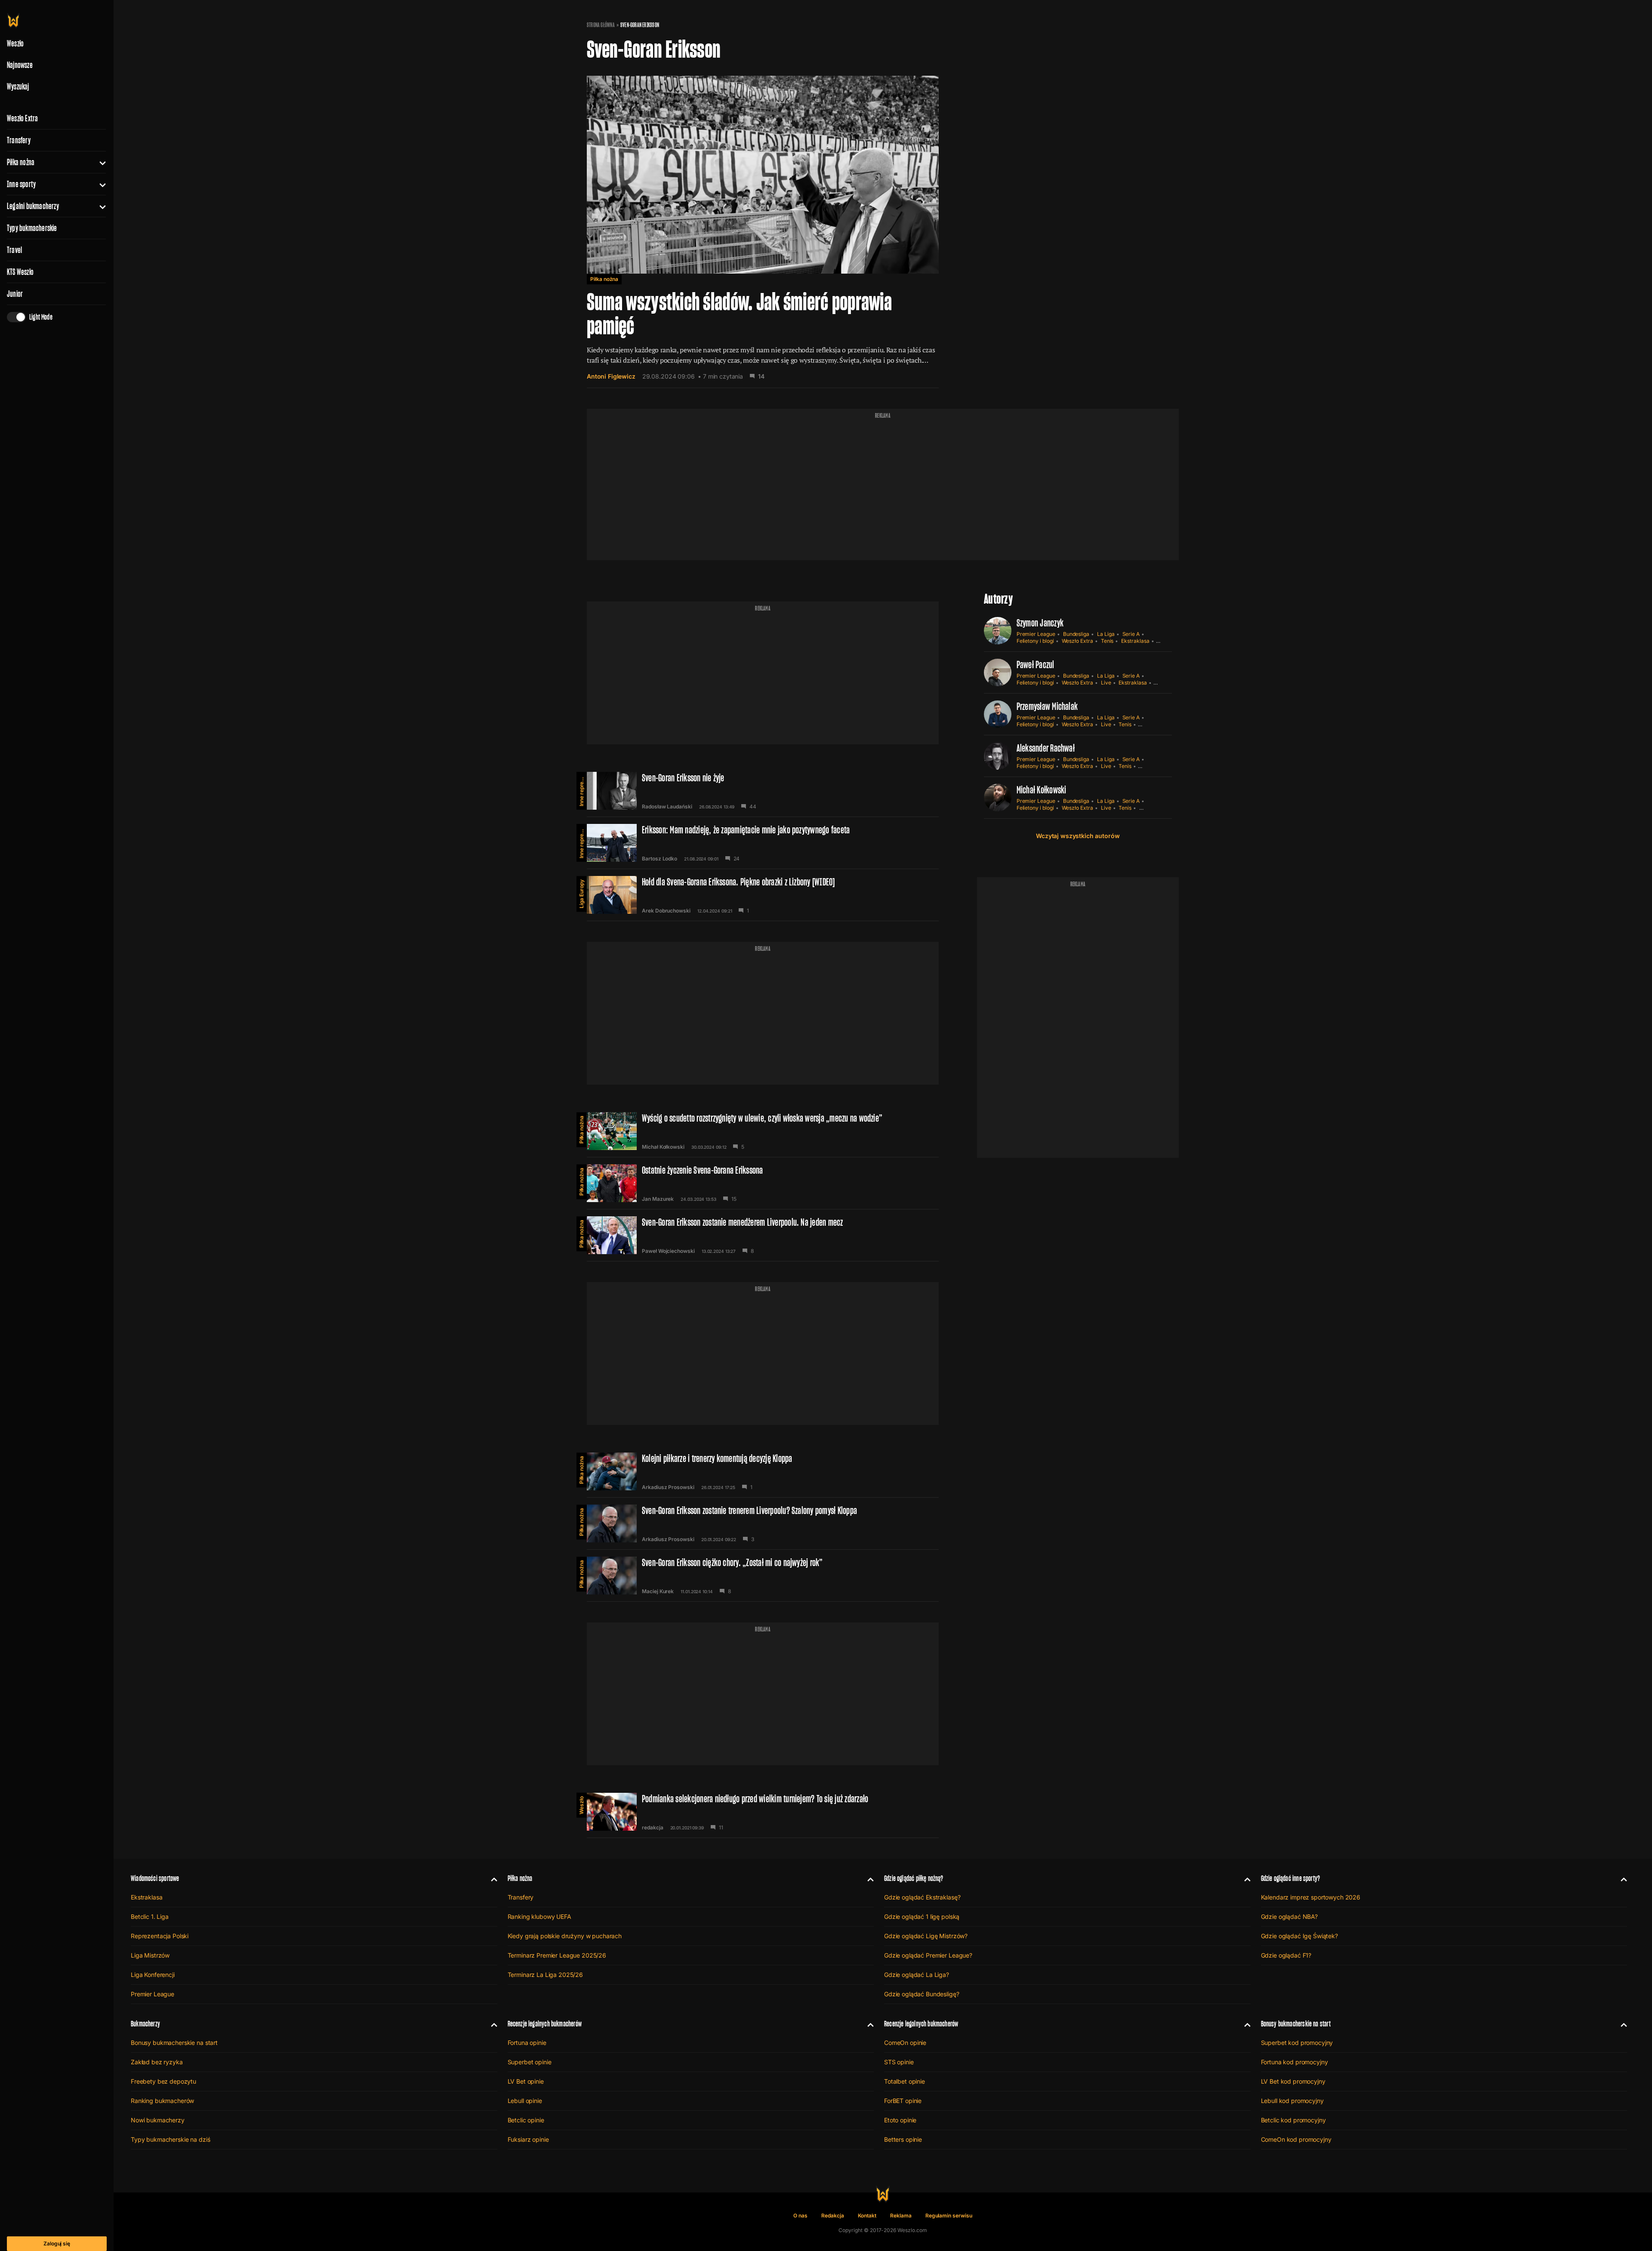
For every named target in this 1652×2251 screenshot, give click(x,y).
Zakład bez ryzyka (157, 2062)
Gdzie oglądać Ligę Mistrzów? (926, 1936)
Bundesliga (1076, 634)
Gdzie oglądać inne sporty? (1291, 1878)
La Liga (1106, 634)
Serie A (1131, 634)
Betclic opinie (526, 2120)
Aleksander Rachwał (1046, 748)
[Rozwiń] (99, 162)
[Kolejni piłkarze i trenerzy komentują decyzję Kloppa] (763, 1471)
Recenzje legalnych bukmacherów (545, 2024)
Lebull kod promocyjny (1292, 2101)
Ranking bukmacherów (162, 2101)
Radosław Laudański (667, 807)
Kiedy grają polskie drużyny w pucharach (565, 1936)
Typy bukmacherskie (32, 228)
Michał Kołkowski (663, 1147)
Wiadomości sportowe (155, 1878)
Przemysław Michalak (1047, 706)
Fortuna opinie (527, 2043)
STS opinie (899, 2062)
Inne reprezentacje (581, 789)
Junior (15, 294)
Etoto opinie (900, 2120)
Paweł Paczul (1036, 665)
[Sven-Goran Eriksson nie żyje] (763, 791)
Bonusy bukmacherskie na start (174, 2043)
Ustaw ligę (1152, 808)
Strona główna (601, 25)
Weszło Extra (22, 118)
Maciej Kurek (658, 1591)
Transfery (19, 140)
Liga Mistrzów (150, 1955)
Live (1106, 683)
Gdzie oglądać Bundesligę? (922, 1994)
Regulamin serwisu (949, 2216)
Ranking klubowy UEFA (539, 1916)
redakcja (653, 1828)
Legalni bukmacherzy (33, 206)
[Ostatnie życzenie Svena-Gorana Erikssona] (763, 1183)
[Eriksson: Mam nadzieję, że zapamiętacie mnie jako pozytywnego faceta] (763, 843)
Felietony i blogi (1035, 641)
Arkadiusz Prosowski (668, 1487)
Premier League (1036, 634)
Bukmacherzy (145, 2024)
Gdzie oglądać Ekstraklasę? (922, 1897)
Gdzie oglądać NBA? (1289, 1916)
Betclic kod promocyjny (1293, 2120)
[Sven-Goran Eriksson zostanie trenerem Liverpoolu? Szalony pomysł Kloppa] (763, 1523)
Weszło (581, 1805)
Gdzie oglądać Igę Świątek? (1299, 1936)
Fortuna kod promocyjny (1294, 2062)
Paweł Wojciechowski (668, 1251)
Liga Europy (581, 894)
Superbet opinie (530, 2062)
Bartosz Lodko (660, 859)
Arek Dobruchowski (666, 911)
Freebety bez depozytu (163, 2081)
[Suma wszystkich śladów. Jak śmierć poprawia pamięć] (763, 226)
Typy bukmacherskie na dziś (170, 2139)
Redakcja (833, 2216)
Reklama (901, 2216)
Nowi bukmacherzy (158, 2120)
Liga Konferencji (153, 1975)
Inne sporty (21, 184)
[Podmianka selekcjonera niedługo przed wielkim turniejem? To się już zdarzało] (763, 1812)
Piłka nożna (21, 162)
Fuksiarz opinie (528, 2139)
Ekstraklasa (1135, 641)
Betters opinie (903, 2139)
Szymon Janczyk (1040, 623)
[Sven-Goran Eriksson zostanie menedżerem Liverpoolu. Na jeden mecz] (763, 1235)
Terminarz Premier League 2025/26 (557, 1955)
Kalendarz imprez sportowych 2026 (1311, 1897)
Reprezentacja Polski (160, 1936)
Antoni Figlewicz (611, 376)
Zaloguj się (57, 2243)
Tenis (1107, 641)
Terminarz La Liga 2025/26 (546, 1975)
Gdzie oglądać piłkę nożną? (914, 1878)
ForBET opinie (903, 2101)
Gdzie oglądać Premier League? (928, 1955)
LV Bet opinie (526, 2081)
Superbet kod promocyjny (1297, 2043)
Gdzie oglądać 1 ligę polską (922, 1916)
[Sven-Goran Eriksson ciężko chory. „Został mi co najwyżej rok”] (763, 1576)
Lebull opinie (525, 2101)
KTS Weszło (20, 272)
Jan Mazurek (658, 1199)
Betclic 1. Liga (150, 1916)
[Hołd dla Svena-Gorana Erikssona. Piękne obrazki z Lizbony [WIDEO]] (763, 895)
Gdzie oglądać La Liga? (917, 1975)
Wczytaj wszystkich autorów (1078, 836)
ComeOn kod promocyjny (1296, 2139)
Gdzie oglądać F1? (1286, 1955)
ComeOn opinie (905, 2043)
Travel (14, 250)
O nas (800, 2216)
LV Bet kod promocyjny (1293, 2081)
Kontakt (867, 2216)
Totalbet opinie (905, 2081)
